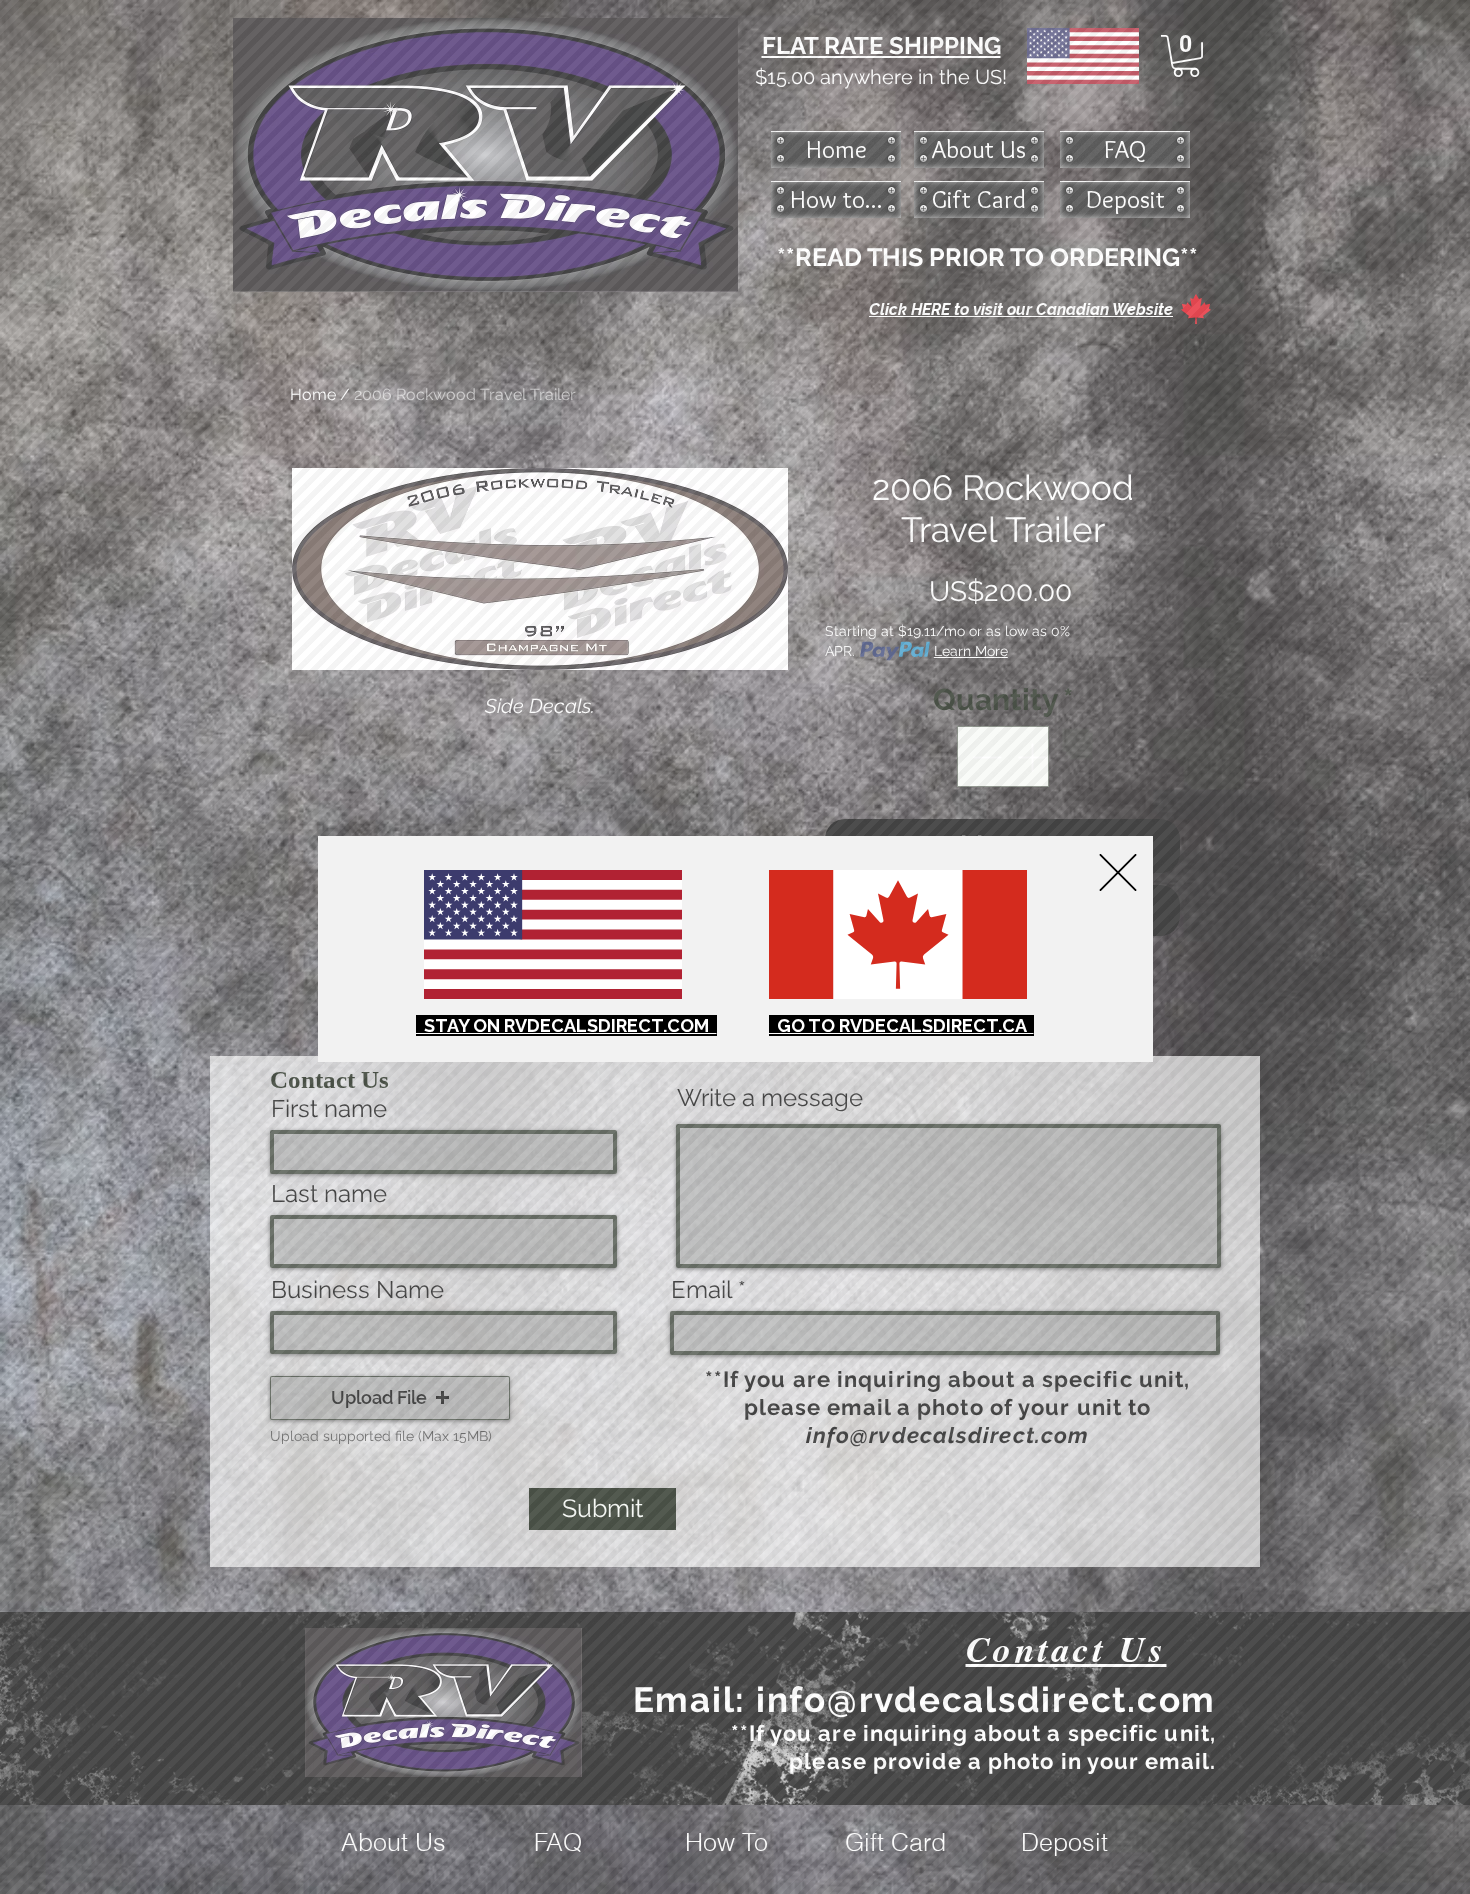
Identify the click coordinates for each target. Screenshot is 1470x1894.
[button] (1118, 872)
